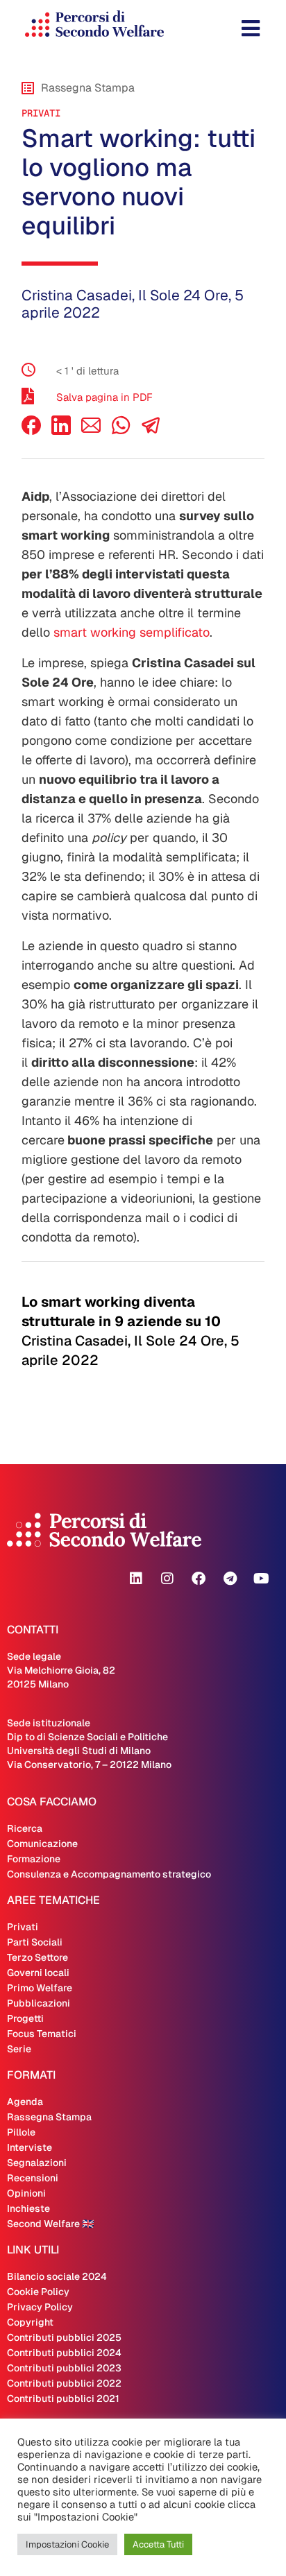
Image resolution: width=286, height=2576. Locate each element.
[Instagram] (167, 1579)
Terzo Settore (37, 1957)
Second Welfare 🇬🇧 (50, 2224)
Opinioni (26, 2193)
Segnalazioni (37, 2163)
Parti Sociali (35, 1942)
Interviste (30, 2147)
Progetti (25, 2018)
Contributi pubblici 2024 (64, 2353)
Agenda (25, 2102)
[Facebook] (31, 431)
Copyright (30, 2322)
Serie (19, 2049)
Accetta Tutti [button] (158, 2544)
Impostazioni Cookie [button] (67, 2544)
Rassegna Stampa (49, 2117)
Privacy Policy (40, 2307)
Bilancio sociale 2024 (57, 2276)
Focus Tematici (42, 2034)
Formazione (34, 1859)
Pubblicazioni (39, 2003)
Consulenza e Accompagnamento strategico (109, 1874)
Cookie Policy (38, 2292)
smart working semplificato (132, 632)
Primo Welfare (40, 1988)
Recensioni (33, 2178)
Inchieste (28, 2208)
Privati (41, 113)
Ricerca (25, 1828)
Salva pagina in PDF (104, 397)
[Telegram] (230, 1579)
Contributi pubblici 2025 (64, 2337)
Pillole (21, 2132)
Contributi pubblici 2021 (63, 2398)
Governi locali (38, 1973)
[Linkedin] (136, 1579)
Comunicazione (42, 1844)
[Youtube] (261, 1579)
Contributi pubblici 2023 (64, 2368)
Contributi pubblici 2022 (64, 2383)
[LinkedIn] (61, 431)
